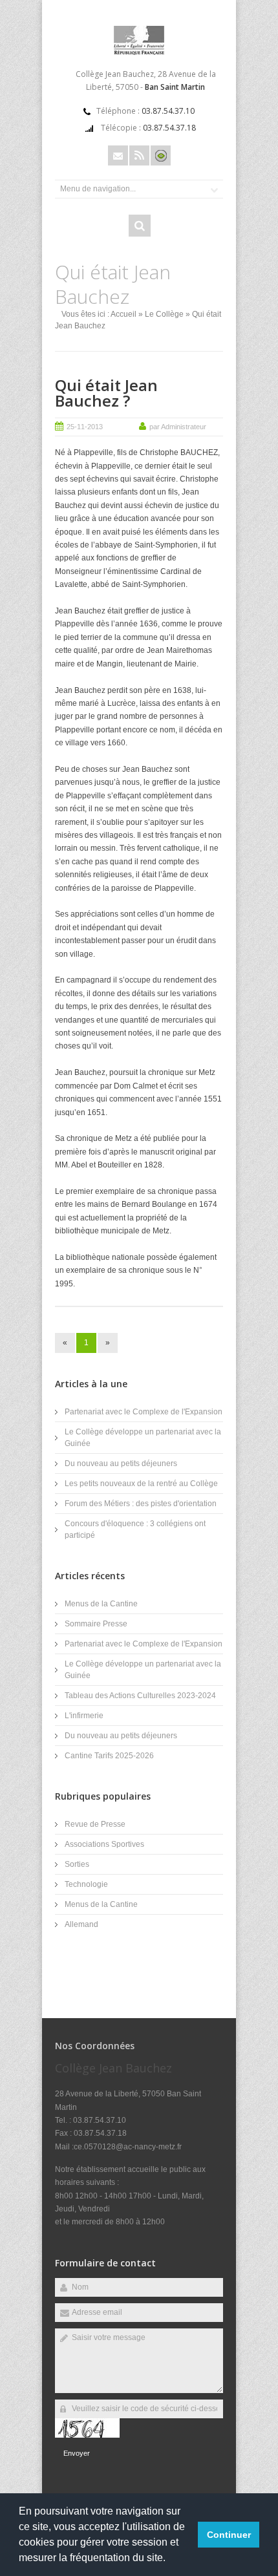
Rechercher (140, 226)
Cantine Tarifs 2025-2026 (109, 1756)
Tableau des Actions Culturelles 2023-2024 (140, 1696)
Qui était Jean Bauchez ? (106, 393)
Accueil (123, 314)
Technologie (86, 1884)
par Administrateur (178, 427)
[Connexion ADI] (161, 155)
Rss (139, 155)
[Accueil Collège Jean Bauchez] (139, 52)
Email (118, 155)
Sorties (77, 1864)
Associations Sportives (104, 1844)
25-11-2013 (85, 427)
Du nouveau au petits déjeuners (121, 1464)
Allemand (81, 1924)
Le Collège (164, 314)
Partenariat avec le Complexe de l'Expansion (144, 1412)
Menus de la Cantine (101, 1604)
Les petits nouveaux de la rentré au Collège (141, 1484)
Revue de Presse (95, 1824)
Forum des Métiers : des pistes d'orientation (141, 1504)
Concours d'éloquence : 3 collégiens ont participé (135, 1529)
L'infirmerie (84, 1716)
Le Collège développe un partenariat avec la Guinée (143, 1438)
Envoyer (77, 2453)
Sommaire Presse (96, 1624)
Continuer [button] (229, 2535)
